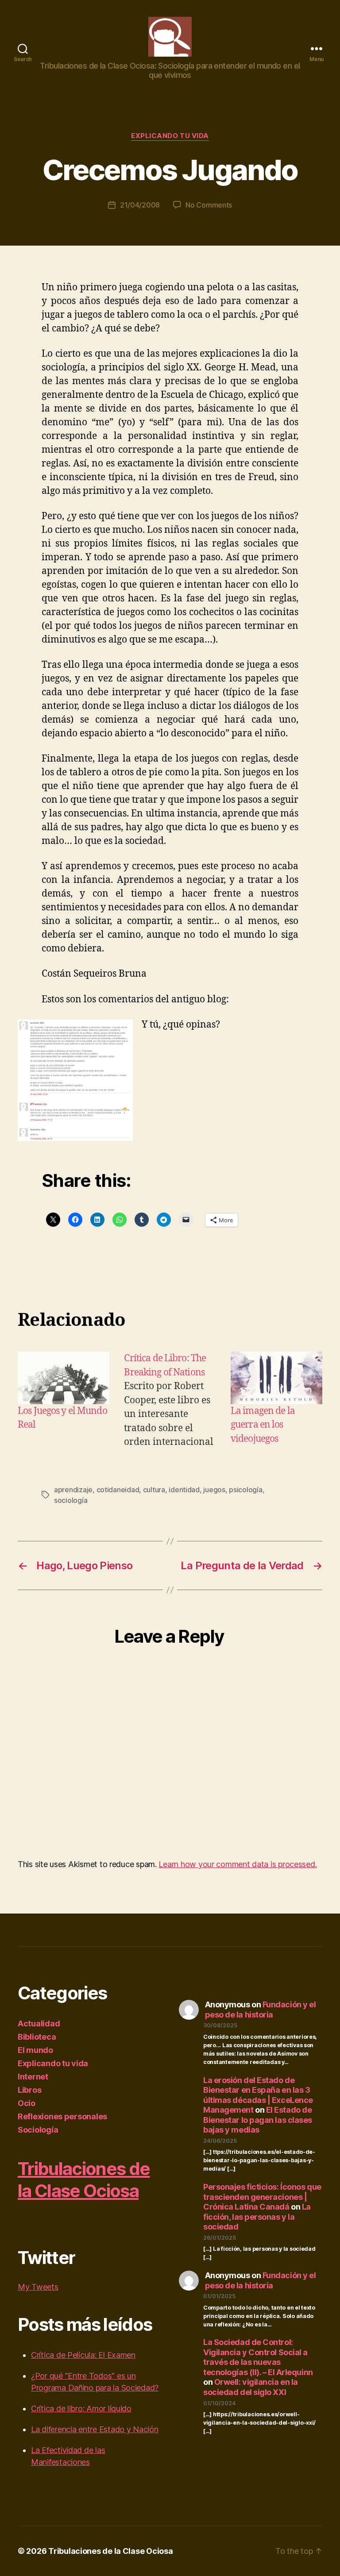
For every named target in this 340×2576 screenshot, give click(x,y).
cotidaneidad (118, 1490)
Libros (29, 2090)
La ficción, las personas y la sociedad (257, 2217)
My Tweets (38, 2287)
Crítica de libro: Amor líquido (81, 2409)
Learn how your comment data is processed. (238, 1864)
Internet (33, 2077)
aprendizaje (73, 1490)
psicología (245, 1490)
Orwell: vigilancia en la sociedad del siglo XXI (251, 2387)
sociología (71, 1500)
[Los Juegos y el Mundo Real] (64, 1378)
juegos (214, 1490)
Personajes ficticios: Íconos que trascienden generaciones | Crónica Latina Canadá (262, 2197)
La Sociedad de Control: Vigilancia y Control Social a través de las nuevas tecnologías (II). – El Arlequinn (258, 2357)
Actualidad (39, 2023)
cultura (154, 1490)
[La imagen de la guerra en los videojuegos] (276, 1378)
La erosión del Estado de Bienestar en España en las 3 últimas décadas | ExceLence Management (258, 2095)
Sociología (38, 2130)
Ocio (27, 2103)
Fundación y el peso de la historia (261, 2010)
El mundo (35, 2050)
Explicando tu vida (170, 136)
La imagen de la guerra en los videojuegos (263, 1425)
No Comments (209, 205)
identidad (184, 1490)
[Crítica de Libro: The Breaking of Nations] (170, 1400)
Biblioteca (37, 2037)
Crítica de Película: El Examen (83, 2355)
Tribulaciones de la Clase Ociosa (84, 2180)
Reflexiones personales (62, 2116)
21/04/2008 (140, 205)
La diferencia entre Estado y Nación (95, 2429)
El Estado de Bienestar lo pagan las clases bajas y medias (258, 2120)
